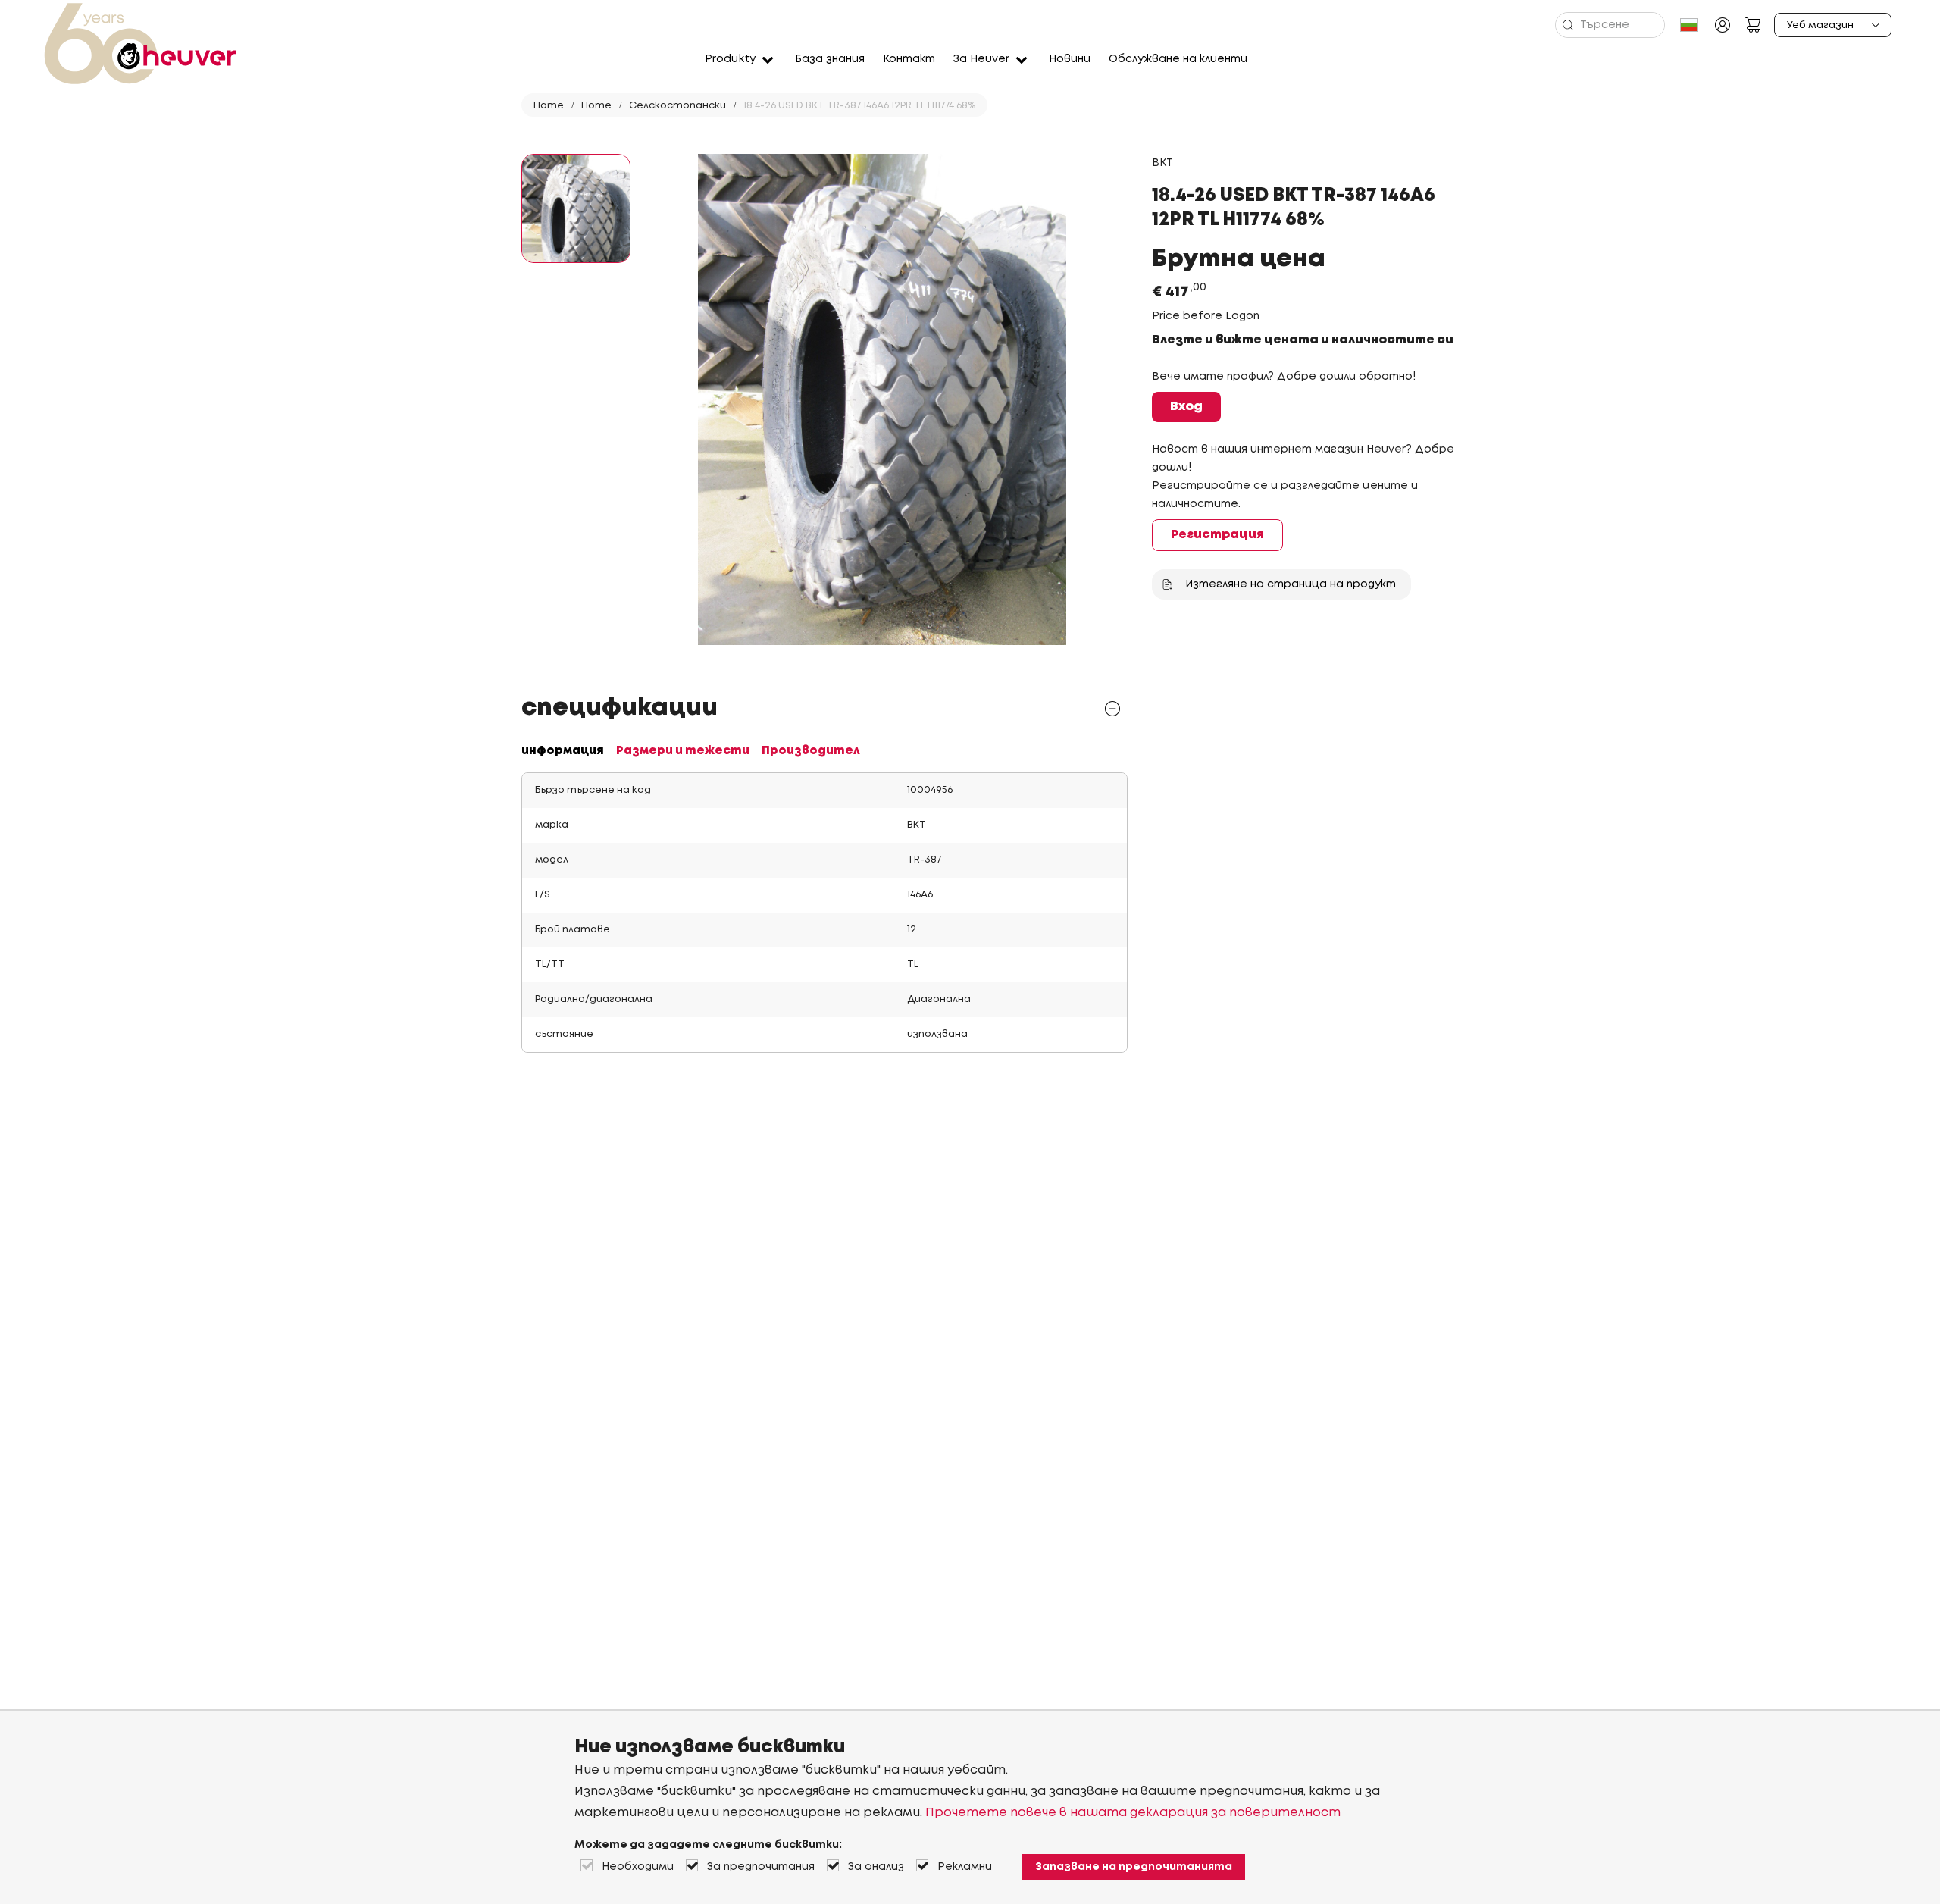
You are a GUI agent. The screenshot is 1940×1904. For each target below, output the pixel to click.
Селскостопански (677, 106)
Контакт (909, 59)
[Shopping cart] (1753, 25)
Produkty (730, 59)
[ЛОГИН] (1723, 25)
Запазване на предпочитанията (1134, 1867)
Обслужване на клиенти (1178, 59)
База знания (830, 59)
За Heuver (981, 59)
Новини (1070, 59)
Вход (1186, 407)
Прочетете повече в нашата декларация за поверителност (1133, 1813)
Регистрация (1217, 535)
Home (549, 106)
